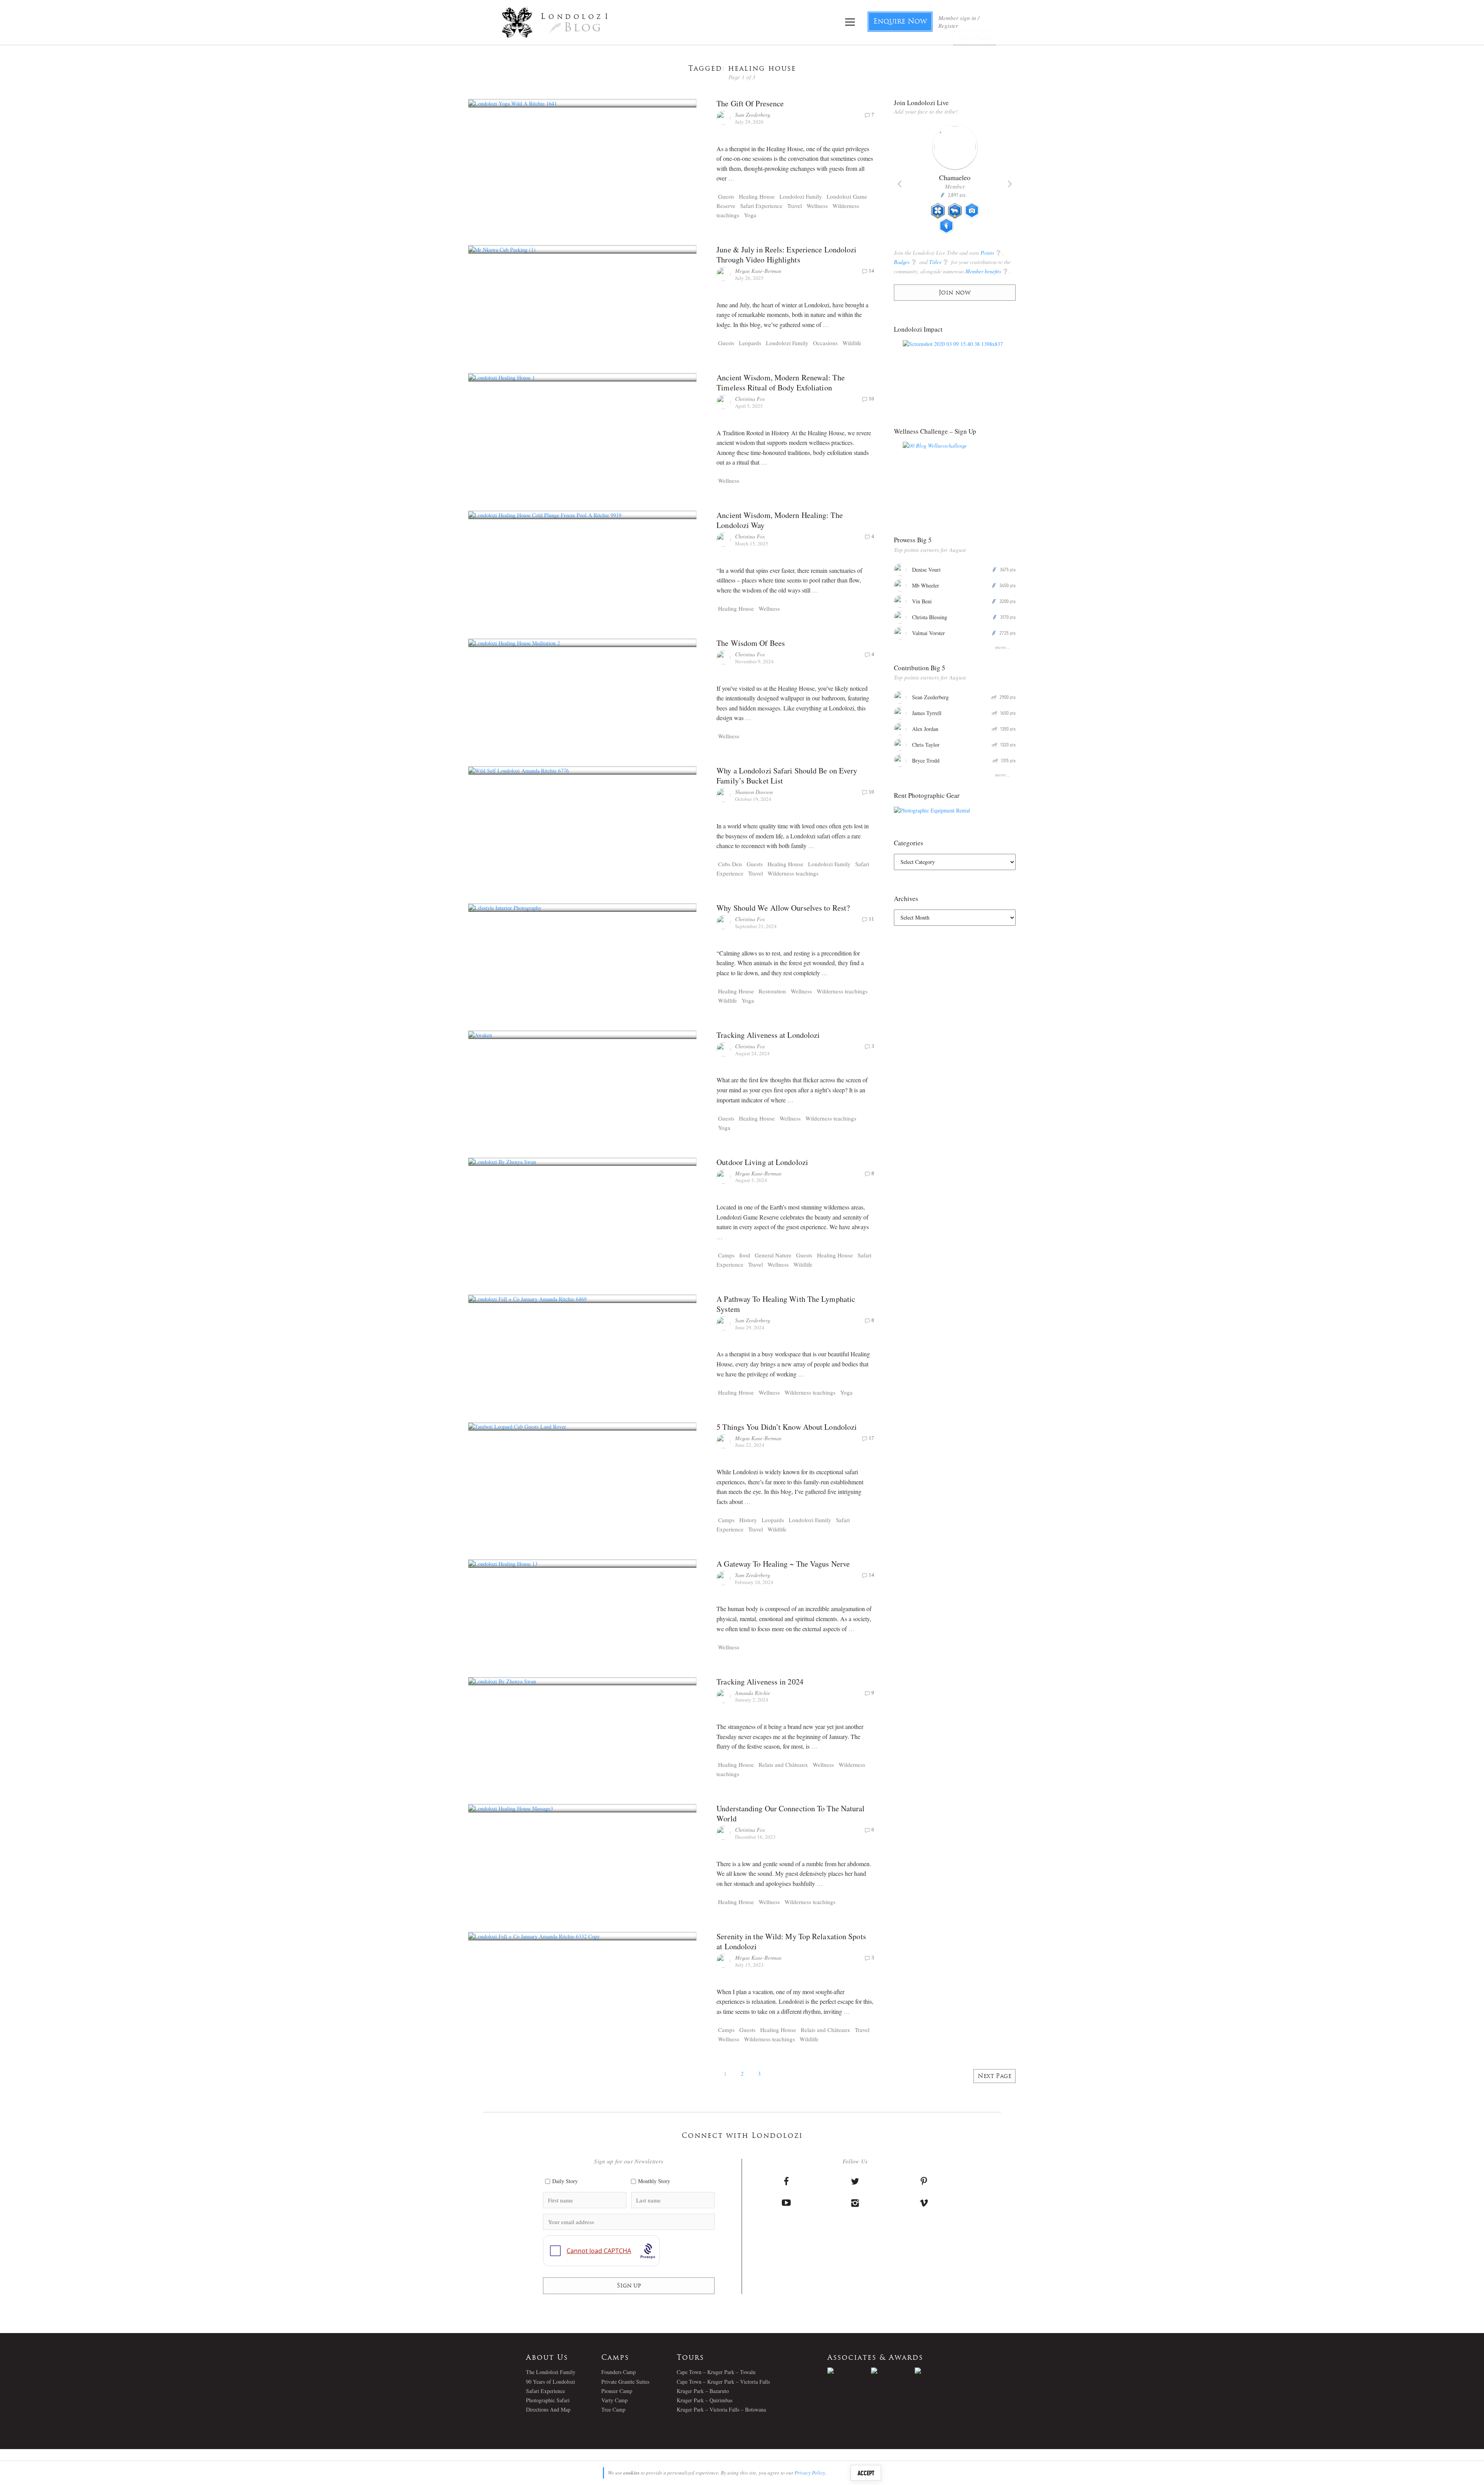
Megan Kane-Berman (758, 271)
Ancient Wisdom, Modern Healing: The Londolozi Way (780, 520)
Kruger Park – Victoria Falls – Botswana (721, 2409)
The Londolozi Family (551, 2372)
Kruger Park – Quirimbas (705, 2400)
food (745, 1255)
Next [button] (1010, 184)
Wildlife (852, 343)
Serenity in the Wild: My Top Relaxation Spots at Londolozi (791, 1941)
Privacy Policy (810, 2473)
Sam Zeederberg (753, 115)
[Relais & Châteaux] (937, 2371)
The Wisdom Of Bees (751, 643)
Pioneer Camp (617, 2391)
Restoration (772, 991)
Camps (726, 1255)
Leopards (750, 343)
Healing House (757, 196)
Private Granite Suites (625, 2382)
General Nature (773, 1255)
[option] (955, 182)
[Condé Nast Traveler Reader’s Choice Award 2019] (849, 2371)
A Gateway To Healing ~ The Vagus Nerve (783, 1564)
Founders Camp (619, 2372)
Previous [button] (900, 184)
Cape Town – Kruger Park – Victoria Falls (723, 2382)
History (748, 1520)
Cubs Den (730, 864)
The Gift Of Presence (750, 103)
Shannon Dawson (754, 792)
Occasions (825, 343)
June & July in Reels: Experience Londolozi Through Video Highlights (786, 255)
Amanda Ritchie (753, 1693)
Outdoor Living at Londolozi (762, 1162)
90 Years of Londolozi (551, 2382)
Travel (795, 206)
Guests (726, 196)
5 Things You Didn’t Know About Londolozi (787, 1427)
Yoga (750, 215)
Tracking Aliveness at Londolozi (768, 1035)
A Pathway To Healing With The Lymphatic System (786, 1304)
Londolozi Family (801, 196)
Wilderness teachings (793, 873)
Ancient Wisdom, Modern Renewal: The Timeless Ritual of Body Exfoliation (781, 382)
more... (1003, 647)
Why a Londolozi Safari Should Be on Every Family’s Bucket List (787, 776)
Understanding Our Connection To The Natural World (791, 1813)
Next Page (995, 2077)
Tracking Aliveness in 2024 (760, 1682)
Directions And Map (548, 2409)
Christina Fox (750, 399)
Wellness (817, 206)
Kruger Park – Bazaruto (703, 2391)
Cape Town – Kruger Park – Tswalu (716, 2372)
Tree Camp (613, 2409)
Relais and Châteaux (783, 1765)
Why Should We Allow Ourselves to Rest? (783, 908)
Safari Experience (761, 206)
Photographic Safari (548, 2400)
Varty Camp (614, 2400)
